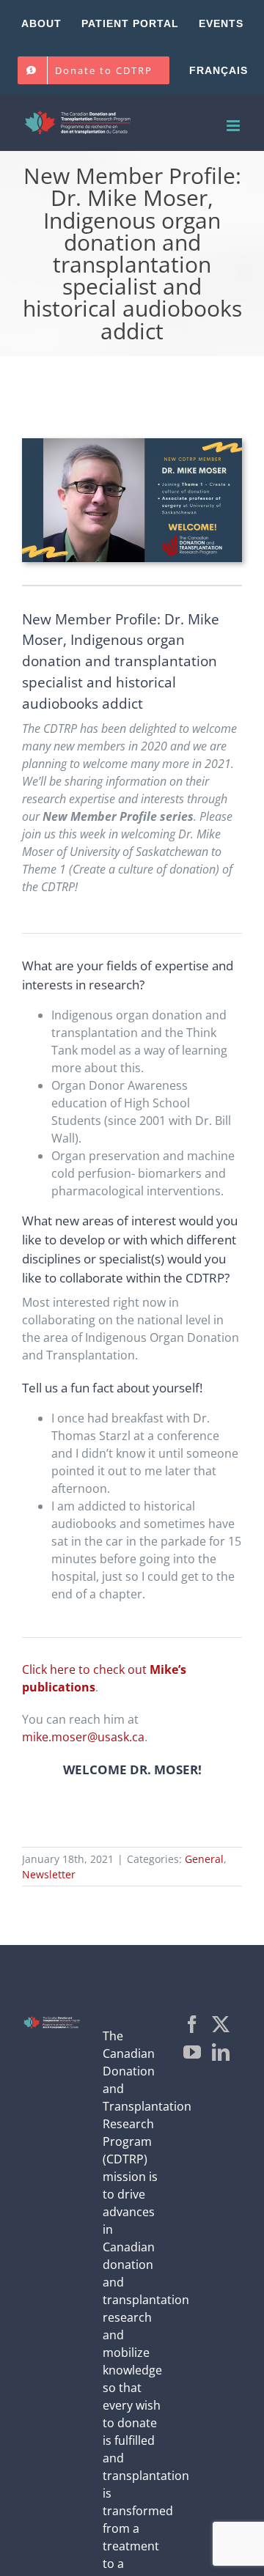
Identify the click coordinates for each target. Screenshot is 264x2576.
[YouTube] (192, 2052)
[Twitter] (221, 2024)
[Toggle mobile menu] (234, 126)
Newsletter (49, 1874)
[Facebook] (192, 2024)
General (204, 1859)
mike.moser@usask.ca (83, 1737)
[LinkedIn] (221, 2052)
